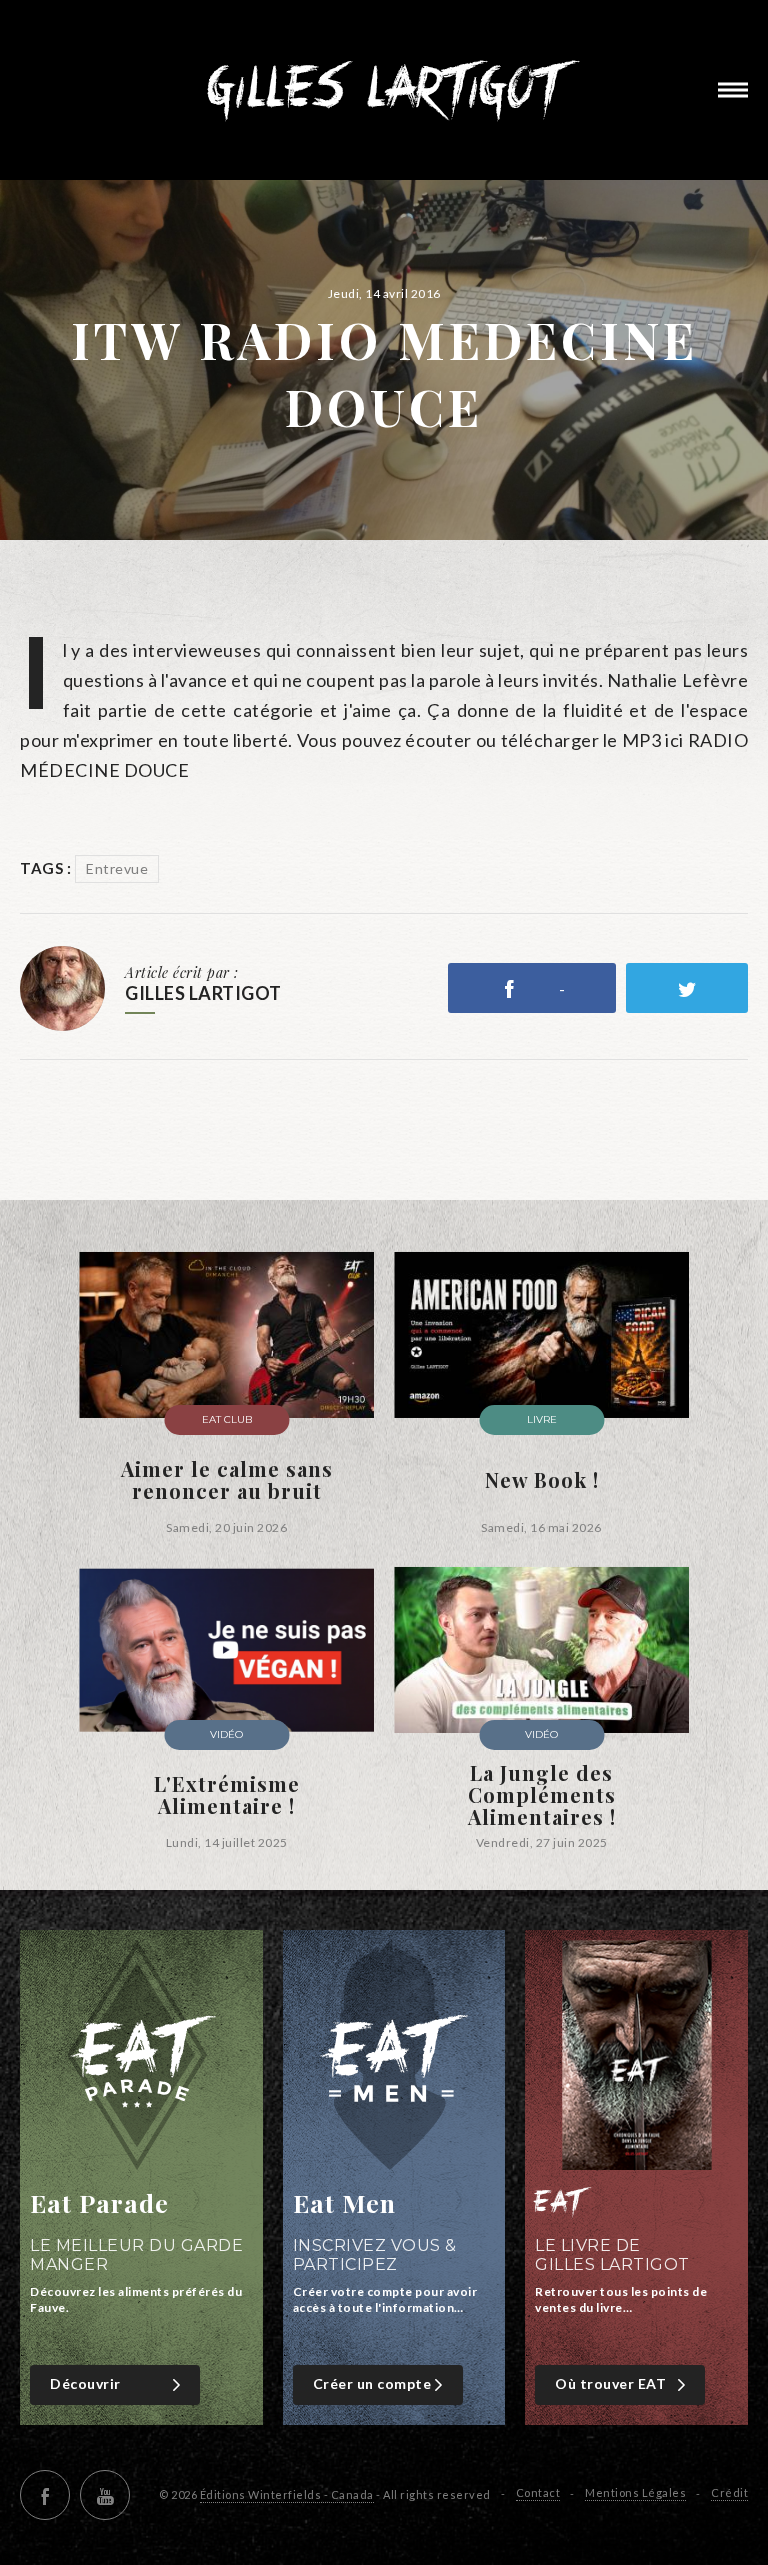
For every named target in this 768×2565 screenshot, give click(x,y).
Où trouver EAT (610, 2383)
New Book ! (542, 1480)
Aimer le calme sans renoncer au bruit (227, 1480)
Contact (538, 2492)
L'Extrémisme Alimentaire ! (227, 1795)
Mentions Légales (635, 2492)
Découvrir (85, 2383)
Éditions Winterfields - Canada (287, 2494)
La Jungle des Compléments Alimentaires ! (542, 1795)
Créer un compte (372, 2383)
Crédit (729, 2492)
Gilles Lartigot (384, 90)
